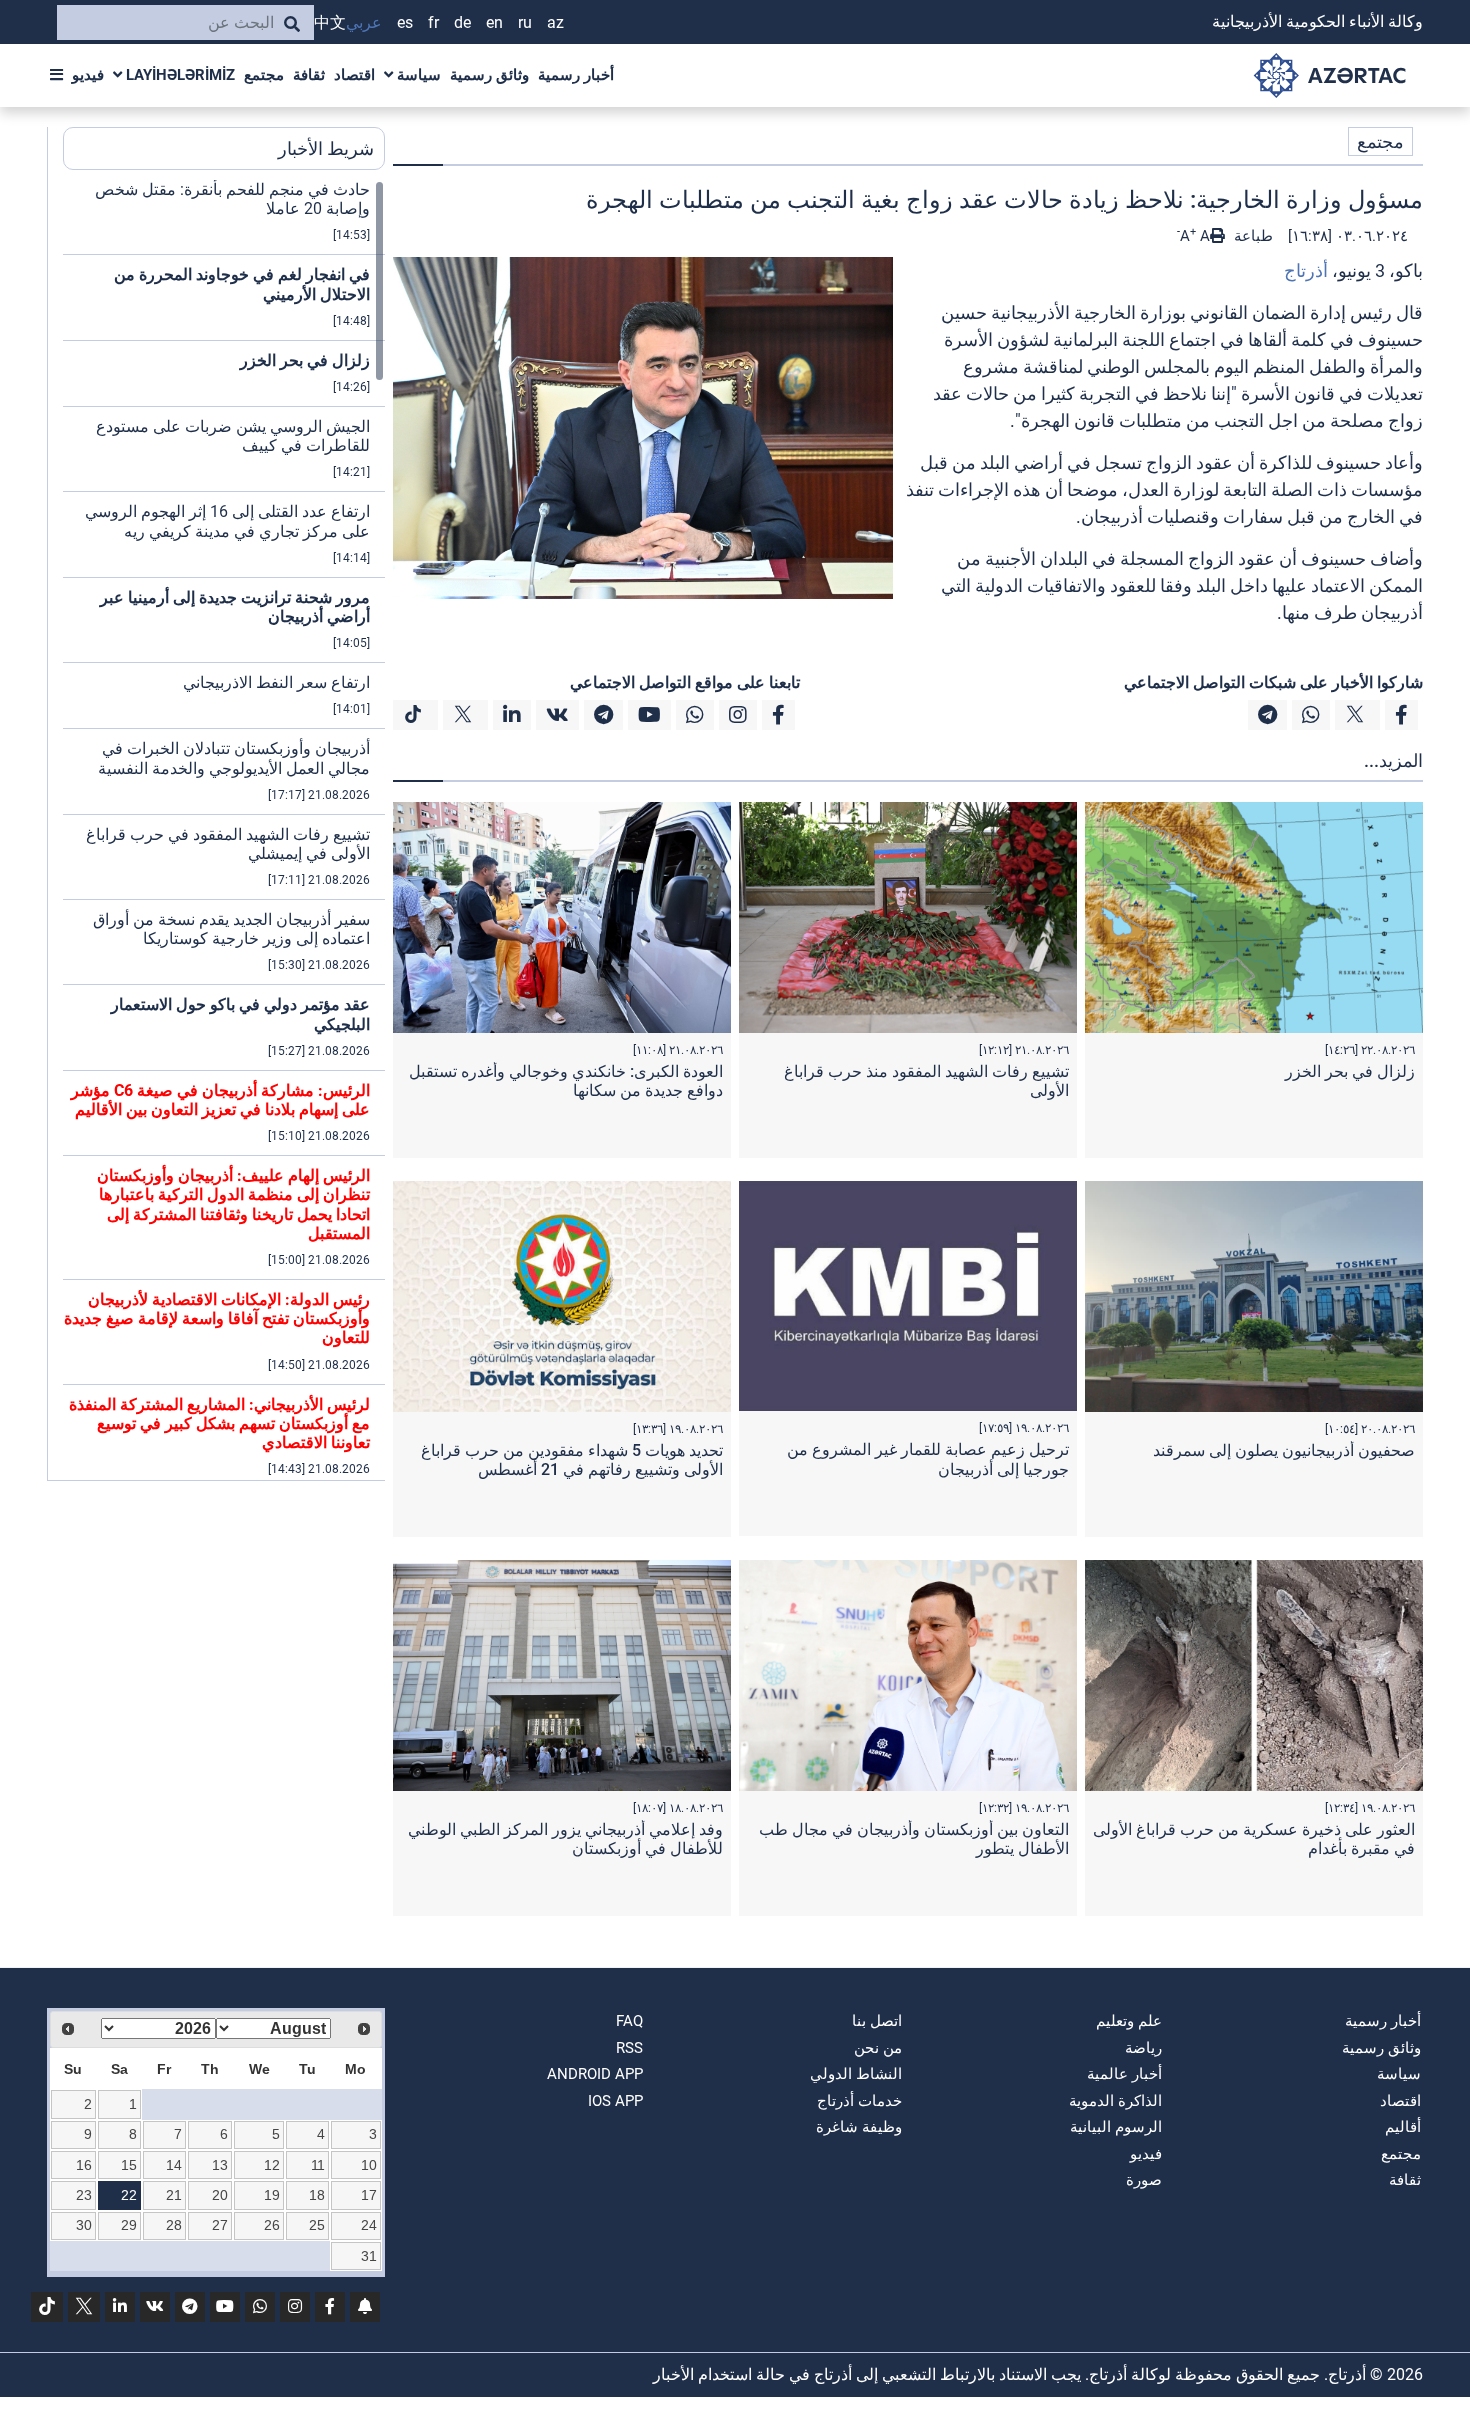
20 (220, 2195)
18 (317, 2195)
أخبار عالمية (1124, 2074)
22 (129, 2195)
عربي (364, 22)
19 (272, 2195)
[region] (224, 830)
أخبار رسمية (576, 75)
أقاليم (1403, 2127)
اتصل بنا (877, 2021)
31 (369, 2256)
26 (272, 2225)
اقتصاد (354, 75)
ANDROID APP (595, 2074)
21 (174, 2195)
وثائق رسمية (489, 75)
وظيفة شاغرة (859, 2127)
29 (129, 2225)
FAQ (629, 2021)
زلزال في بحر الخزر (1350, 1071)
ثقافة (309, 75)
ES (405, 22)
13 (220, 2165)
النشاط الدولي (856, 2074)
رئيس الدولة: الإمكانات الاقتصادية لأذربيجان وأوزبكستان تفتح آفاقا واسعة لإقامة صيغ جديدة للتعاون (217, 1318)
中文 (330, 22)
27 (220, 2225)
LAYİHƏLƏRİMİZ (178, 75)
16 (84, 2165)
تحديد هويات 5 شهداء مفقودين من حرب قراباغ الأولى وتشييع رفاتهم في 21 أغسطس (572, 1460)
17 (369, 2195)
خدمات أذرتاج (859, 2101)
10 (369, 2165)
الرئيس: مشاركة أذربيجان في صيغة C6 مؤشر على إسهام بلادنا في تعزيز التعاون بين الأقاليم (220, 1100)
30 (84, 2225)
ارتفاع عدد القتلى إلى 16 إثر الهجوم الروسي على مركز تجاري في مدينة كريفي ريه (227, 521)
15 (129, 2165)
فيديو (88, 75)
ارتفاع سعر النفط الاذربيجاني (276, 682)
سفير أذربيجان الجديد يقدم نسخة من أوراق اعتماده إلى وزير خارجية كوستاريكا (231, 929)
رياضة (1143, 2048)
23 (84, 2195)
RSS (629, 2048)
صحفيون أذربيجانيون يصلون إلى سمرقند (1284, 1450)
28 (174, 2225)
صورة (1144, 2180)
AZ (555, 22)
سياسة (417, 75)
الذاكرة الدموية (1115, 2101)
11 (318, 2165)
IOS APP (615, 2101)
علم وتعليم (1129, 2021)
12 (272, 2165)
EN (494, 22)
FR (433, 22)
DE (462, 22)
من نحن (878, 2048)
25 (317, 2225)
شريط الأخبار (326, 148)
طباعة (1251, 236)
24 (369, 2225)
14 (174, 2165)
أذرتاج (1306, 270)
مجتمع (264, 75)
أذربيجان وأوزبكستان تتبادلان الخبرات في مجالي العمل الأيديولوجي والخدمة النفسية (234, 758)
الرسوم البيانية (1116, 2127)
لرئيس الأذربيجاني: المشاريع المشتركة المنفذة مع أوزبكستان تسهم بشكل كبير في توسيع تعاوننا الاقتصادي (219, 1423)
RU (525, 22)
